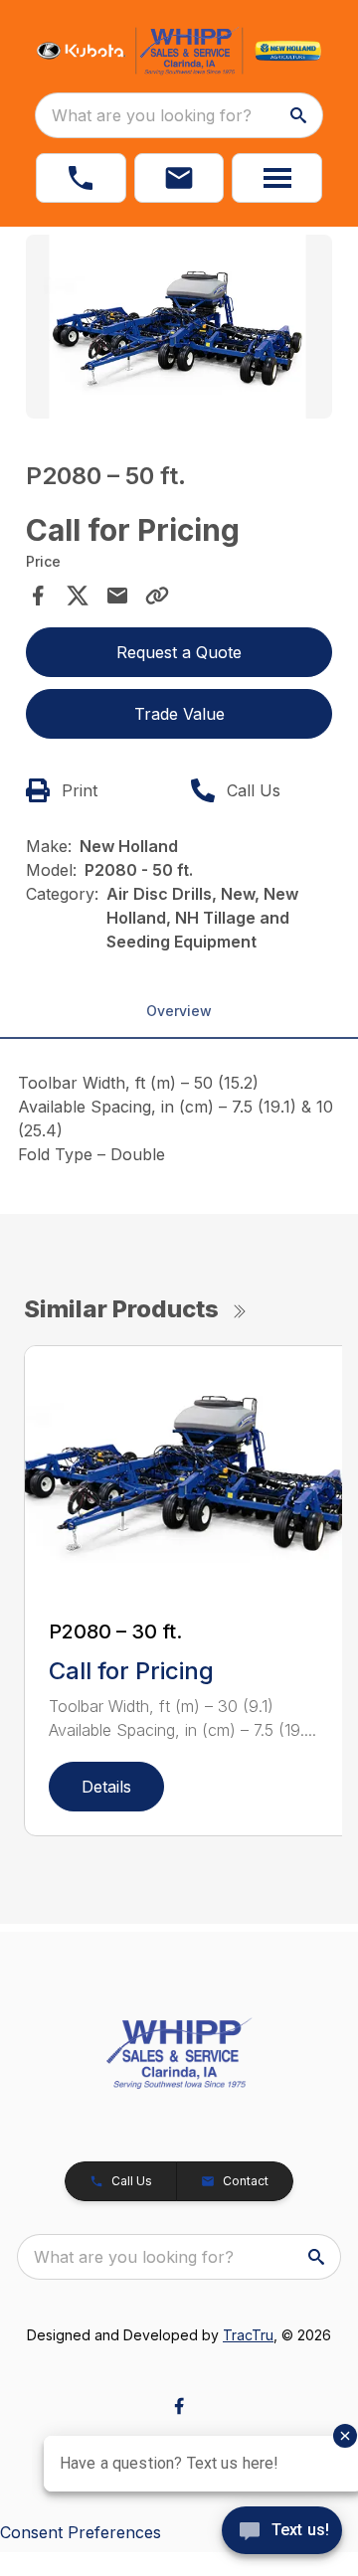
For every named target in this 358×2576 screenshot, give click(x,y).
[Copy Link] (157, 596)
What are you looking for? (152, 115)
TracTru (248, 2335)
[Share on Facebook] (38, 596)
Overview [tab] (179, 1011)
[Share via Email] (117, 596)
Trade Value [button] (179, 714)
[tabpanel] (179, 330)
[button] (81, 178)
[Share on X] (78, 596)
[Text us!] (282, 2532)
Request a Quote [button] (179, 652)
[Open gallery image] (179, 327)
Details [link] (106, 1787)
